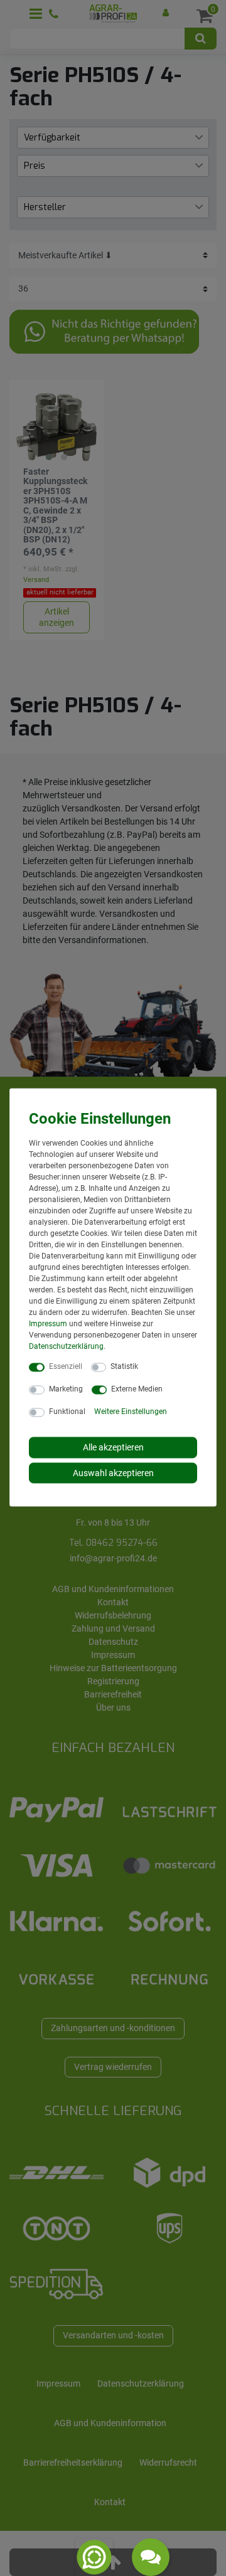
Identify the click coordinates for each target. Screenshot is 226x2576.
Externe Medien (137, 1389)
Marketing (66, 1389)
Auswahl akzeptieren (113, 1472)
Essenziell (66, 1366)
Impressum (48, 1324)
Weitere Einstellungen (131, 1412)
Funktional (67, 1412)
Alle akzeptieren (113, 1447)
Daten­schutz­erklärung (66, 1346)
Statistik (124, 1366)
